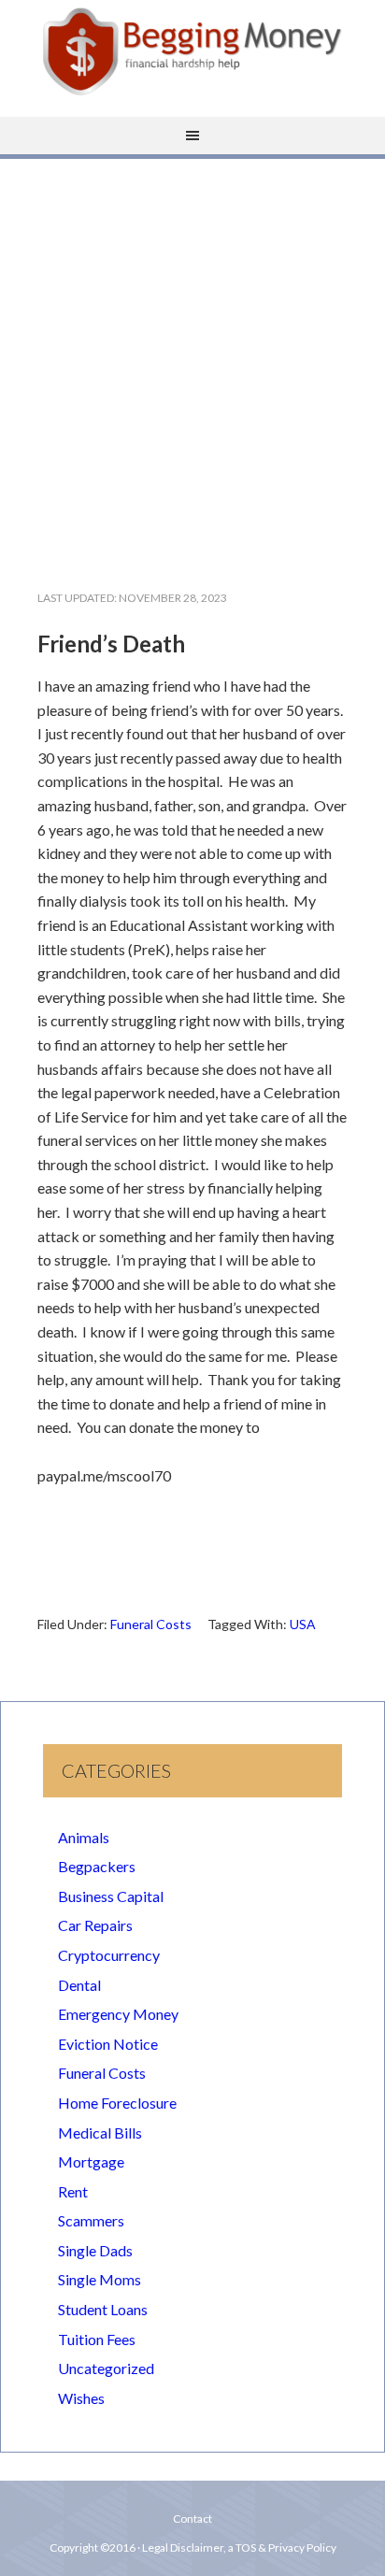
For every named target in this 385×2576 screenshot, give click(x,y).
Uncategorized (106, 2368)
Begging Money (192, 51)
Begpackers (97, 1866)
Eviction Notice (108, 2044)
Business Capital (111, 1896)
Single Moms (100, 2279)
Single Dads (95, 2250)
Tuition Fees (97, 2339)
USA (303, 1624)
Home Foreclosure (117, 2103)
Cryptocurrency (109, 1955)
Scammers (91, 2220)
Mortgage (91, 2161)
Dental (79, 1985)
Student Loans (103, 2309)
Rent (73, 2191)
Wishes (81, 2398)
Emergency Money (118, 2014)
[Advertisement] (192, 359)
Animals (84, 1837)
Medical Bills (100, 2132)
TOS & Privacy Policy (286, 2547)
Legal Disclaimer (183, 2547)
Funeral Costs (151, 1624)
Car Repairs (95, 1925)
